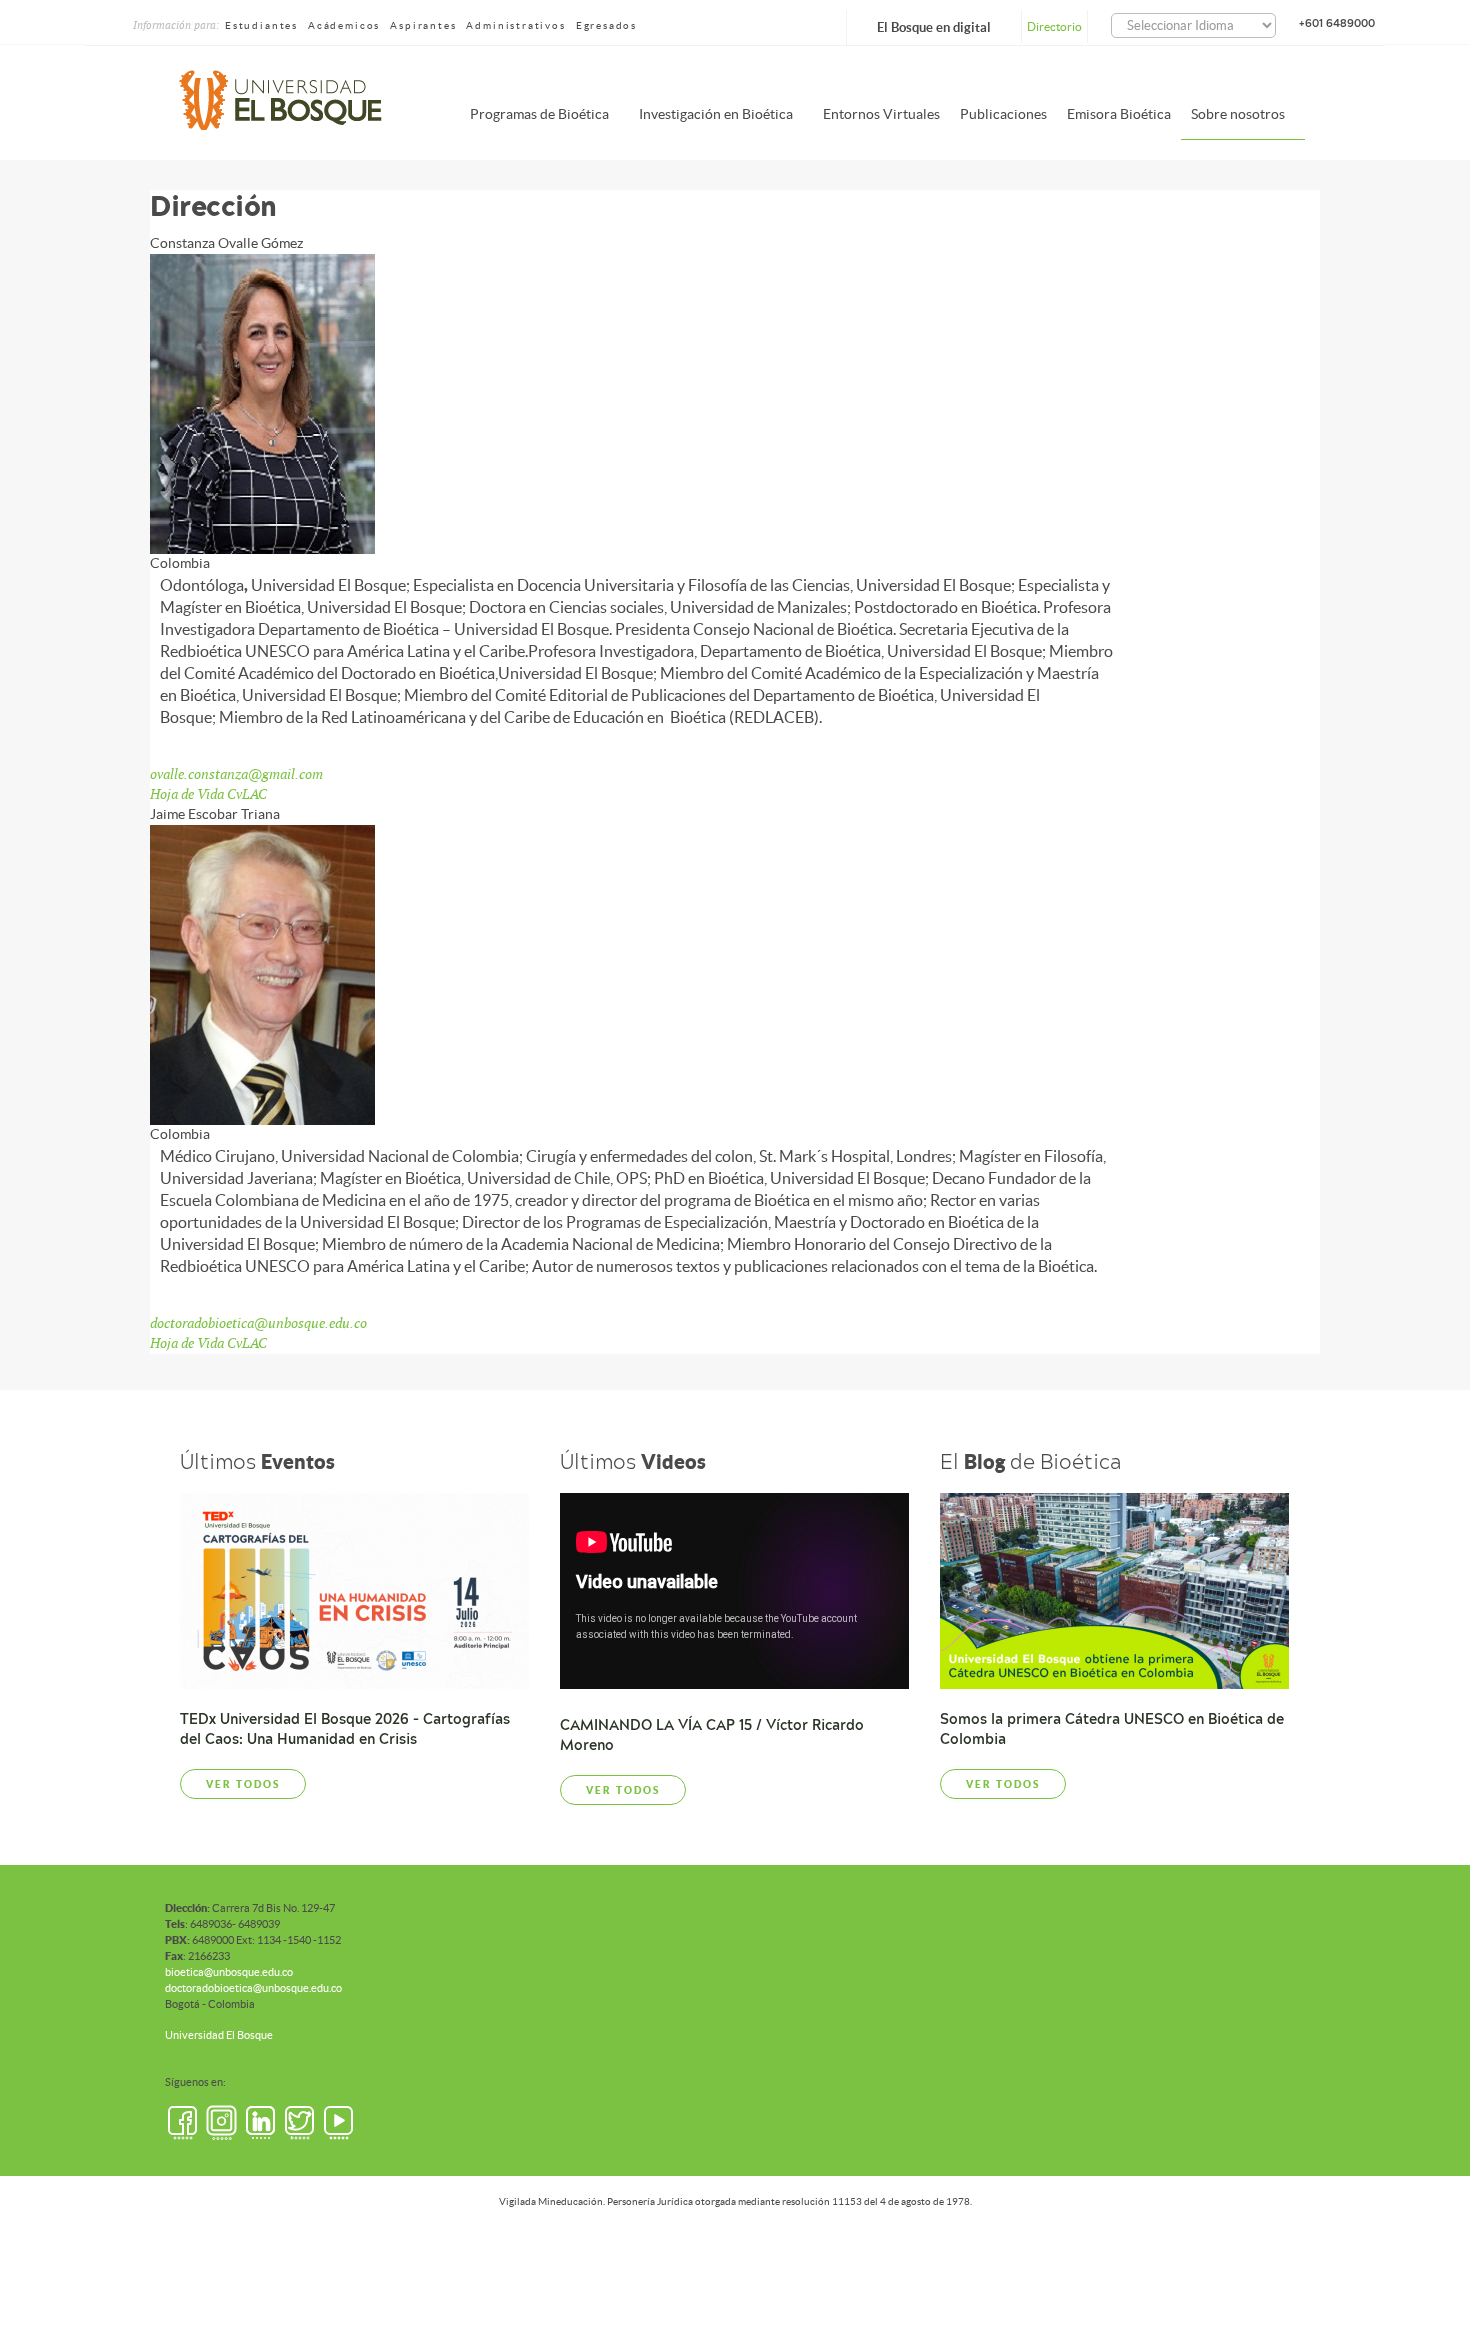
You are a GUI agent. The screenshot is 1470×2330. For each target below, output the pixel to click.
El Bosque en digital (934, 27)
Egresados (606, 25)
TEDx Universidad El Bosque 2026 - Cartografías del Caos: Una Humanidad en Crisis (345, 1729)
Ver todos (243, 1784)
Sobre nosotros (1238, 114)
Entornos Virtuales (881, 114)
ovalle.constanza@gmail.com (236, 774)
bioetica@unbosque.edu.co (229, 1972)
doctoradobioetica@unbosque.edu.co (258, 1323)
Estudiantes (261, 25)
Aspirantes (423, 25)
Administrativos (515, 25)
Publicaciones (1003, 114)
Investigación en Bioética (716, 114)
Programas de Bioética (539, 114)
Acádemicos (344, 25)
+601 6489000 (1337, 23)
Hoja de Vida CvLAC (208, 794)
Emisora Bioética (1119, 114)
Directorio (1054, 26)
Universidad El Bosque (219, 2035)
